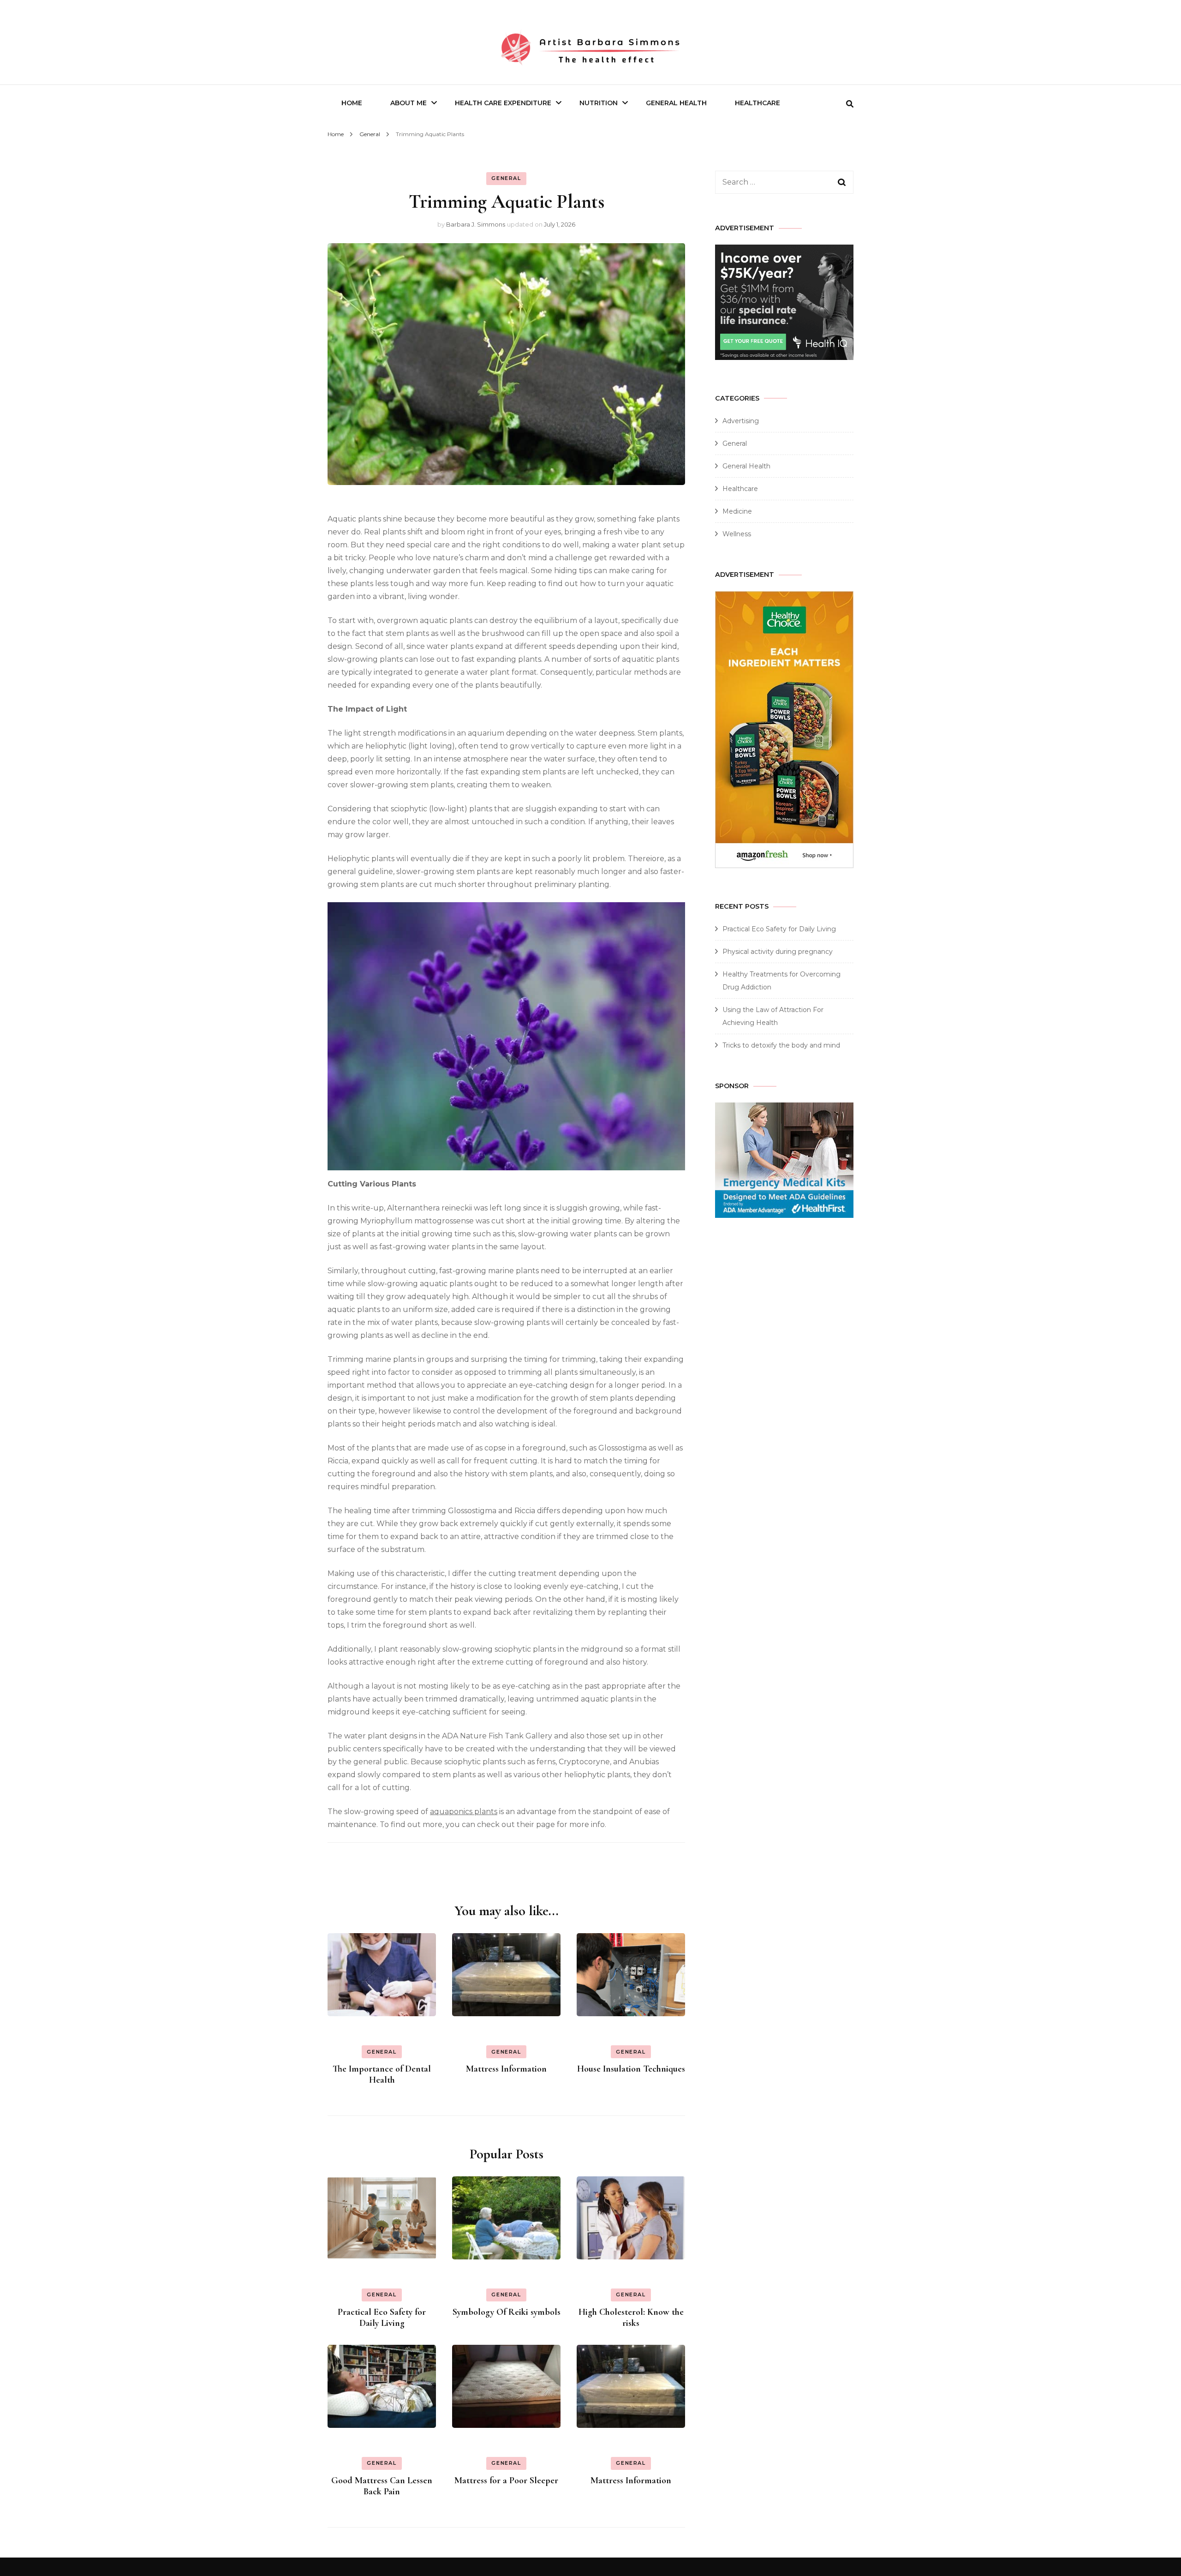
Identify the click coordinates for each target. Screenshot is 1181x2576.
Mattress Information (506, 2069)
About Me (409, 103)
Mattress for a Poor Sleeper (506, 2480)
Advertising (741, 421)
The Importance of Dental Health (382, 2074)
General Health (676, 103)
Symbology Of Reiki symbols (507, 2312)
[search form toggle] (850, 104)
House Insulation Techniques (631, 2069)
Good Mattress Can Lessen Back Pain (382, 2486)
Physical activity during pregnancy (778, 952)
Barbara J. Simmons (476, 224)
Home (352, 103)
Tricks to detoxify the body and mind (781, 1045)
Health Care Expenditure (503, 103)
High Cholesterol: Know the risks (631, 2318)
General (506, 178)
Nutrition (599, 103)
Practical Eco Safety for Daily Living (382, 2318)
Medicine (737, 511)
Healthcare (758, 103)
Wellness (737, 534)
